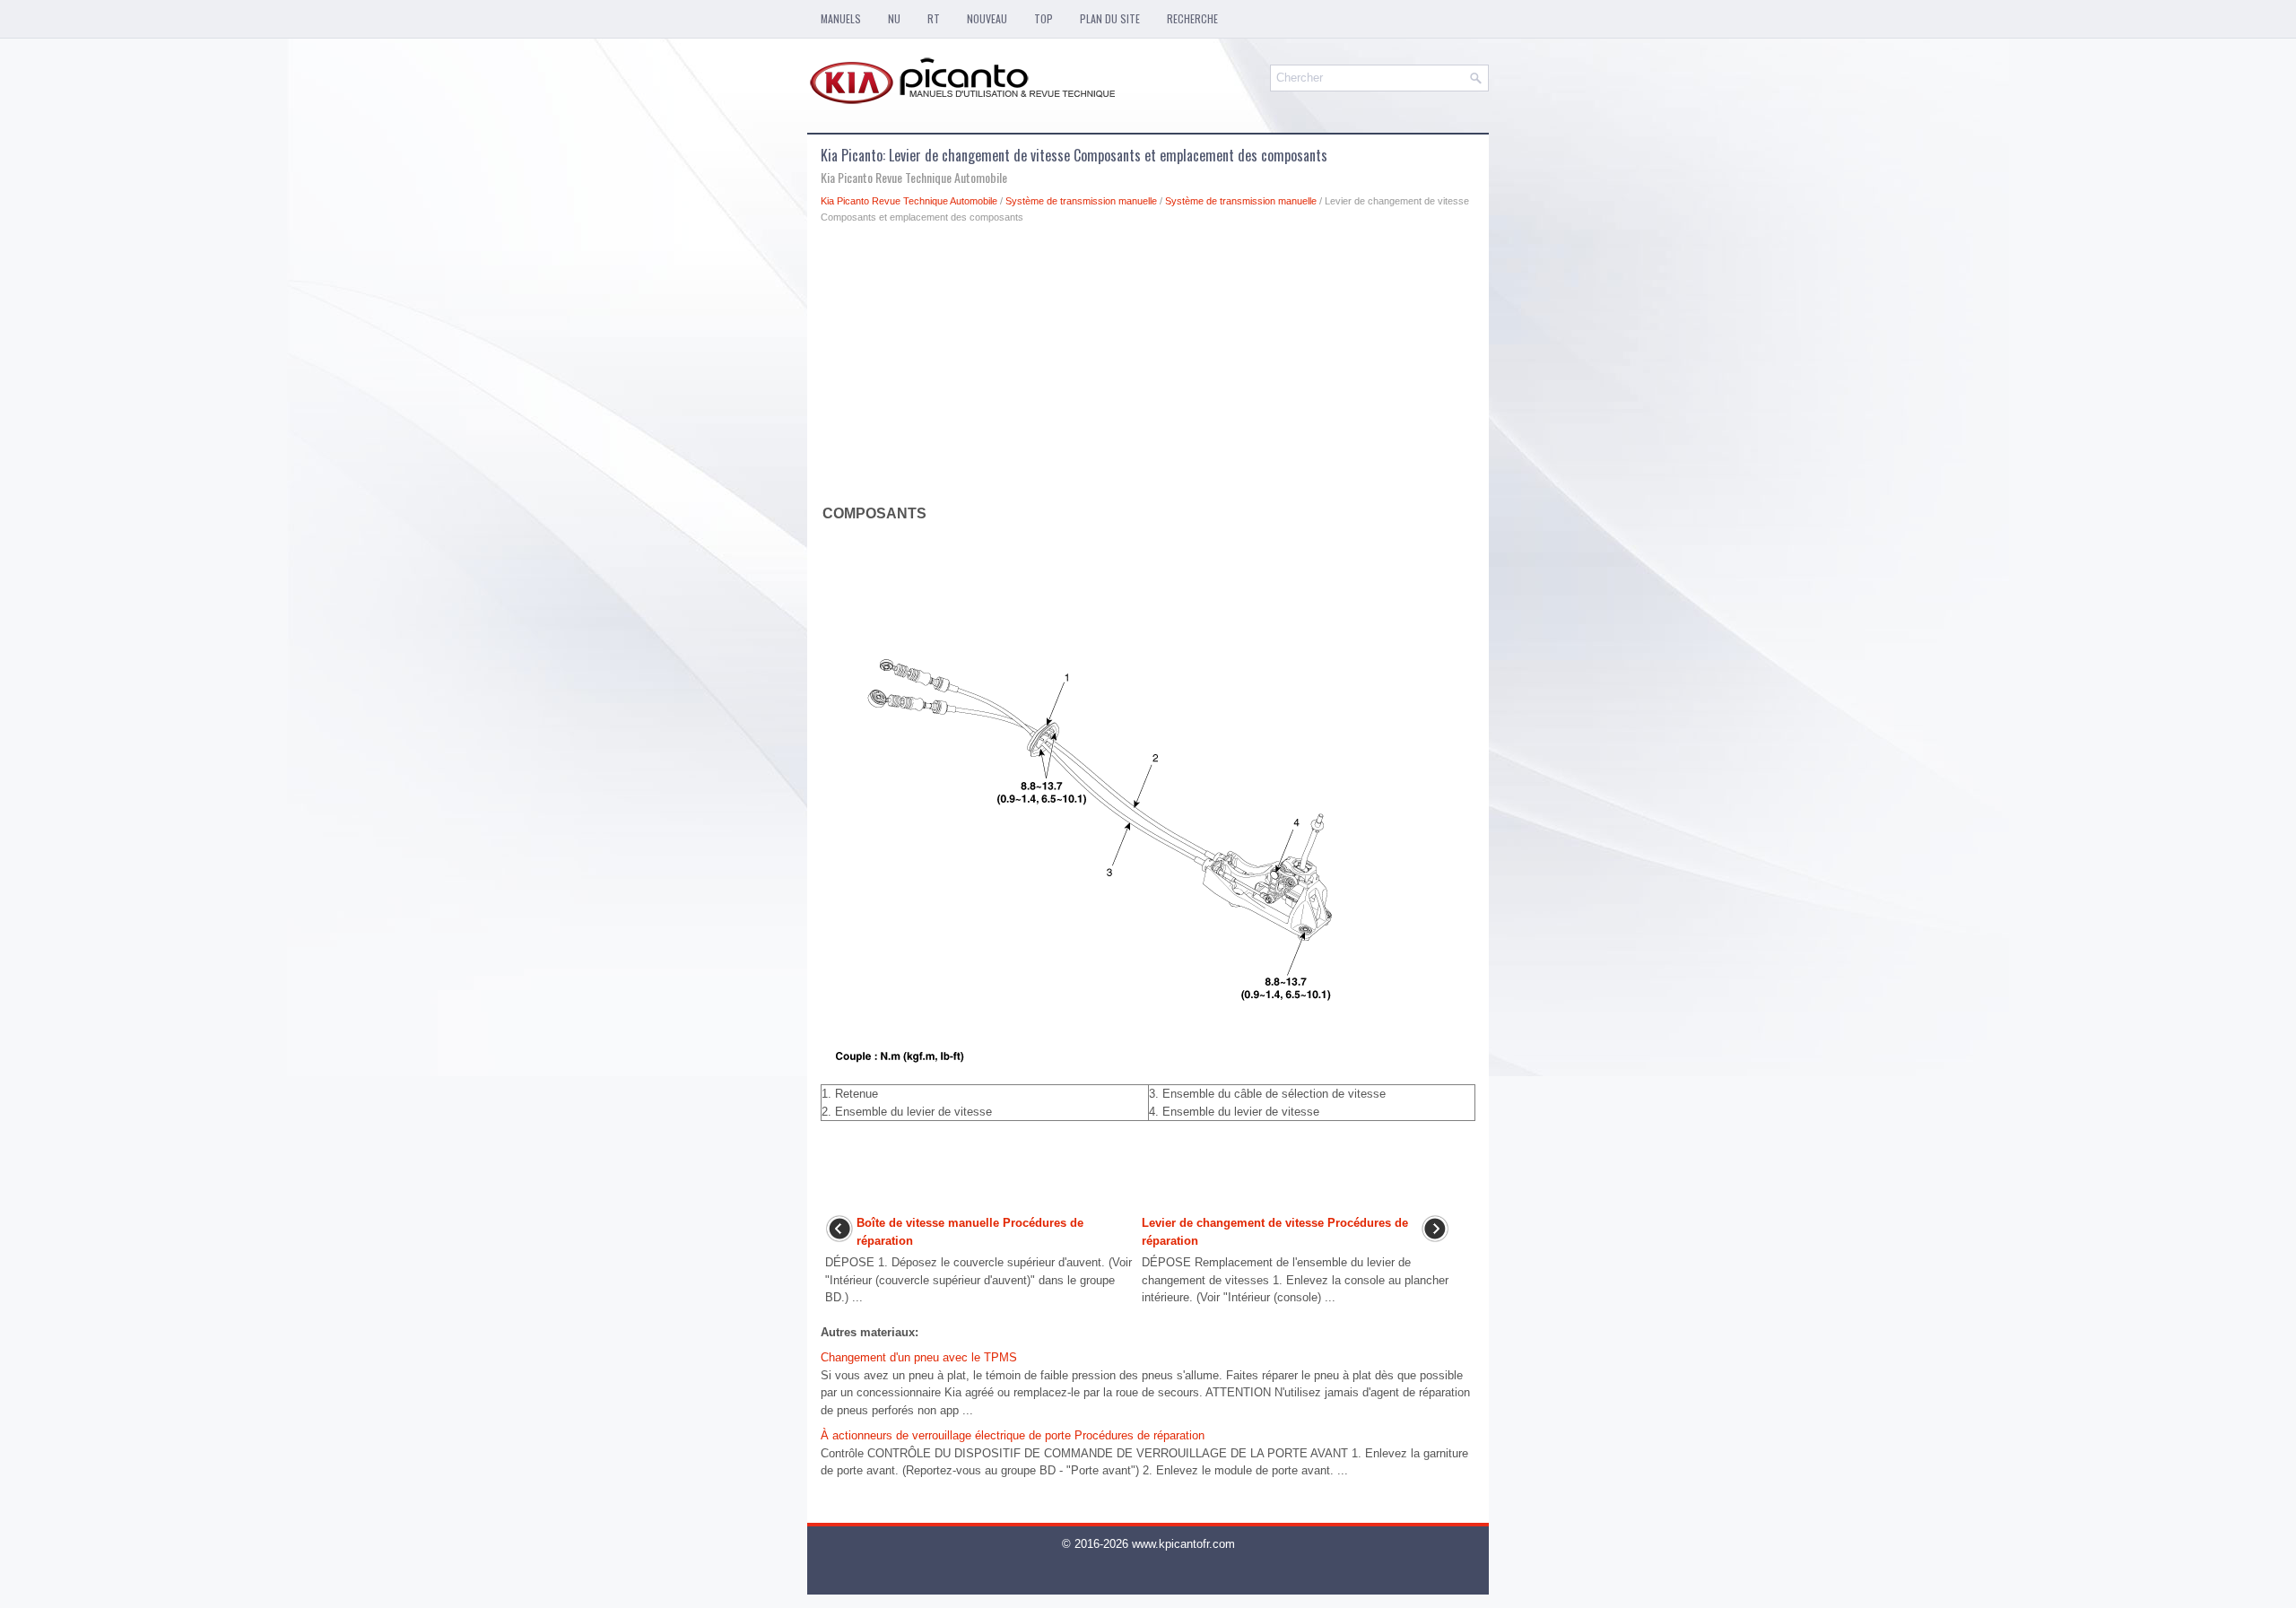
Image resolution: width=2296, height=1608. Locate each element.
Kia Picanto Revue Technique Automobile (909, 201)
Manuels (841, 18)
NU (894, 18)
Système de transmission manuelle (1081, 201)
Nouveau (987, 18)
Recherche (1192, 18)
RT (934, 18)
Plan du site (1110, 18)
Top (1044, 18)
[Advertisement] (1148, 368)
